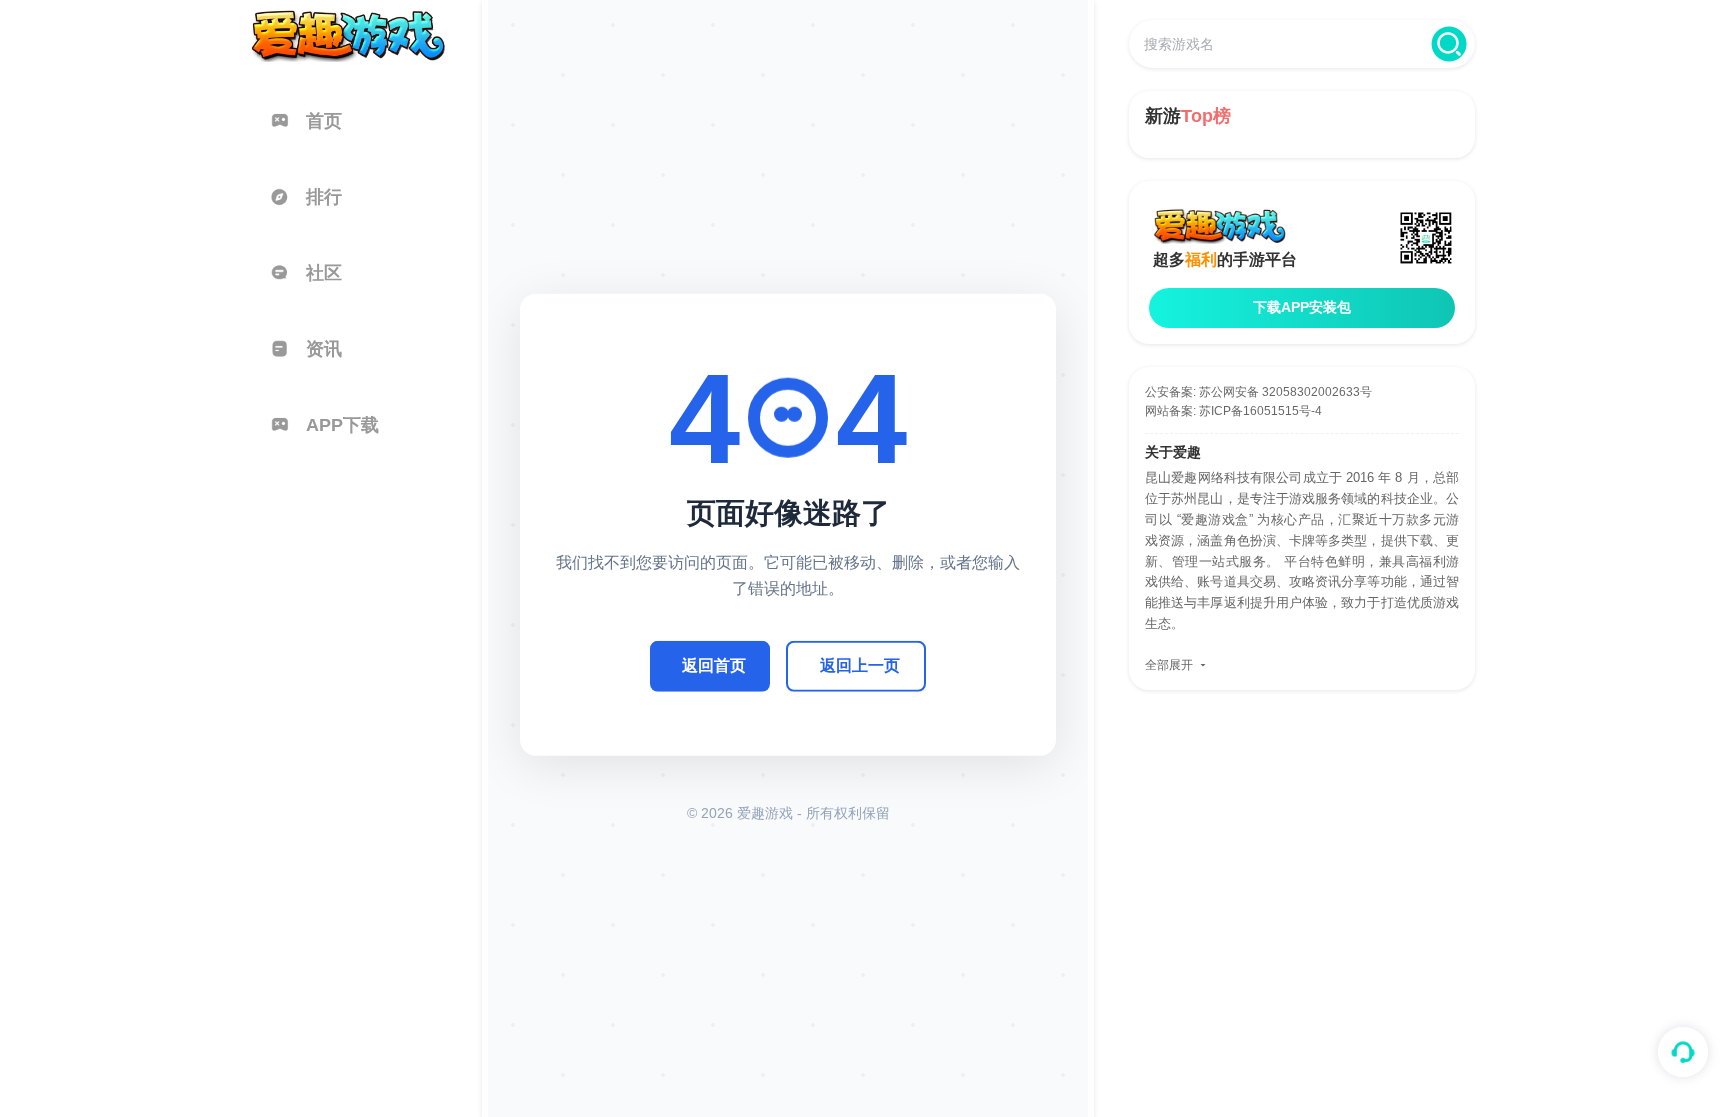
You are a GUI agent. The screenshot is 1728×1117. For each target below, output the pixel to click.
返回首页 (714, 665)
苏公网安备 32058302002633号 (1285, 392)
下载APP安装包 (1302, 307)
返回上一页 (860, 665)
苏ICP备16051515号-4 (1260, 411)
